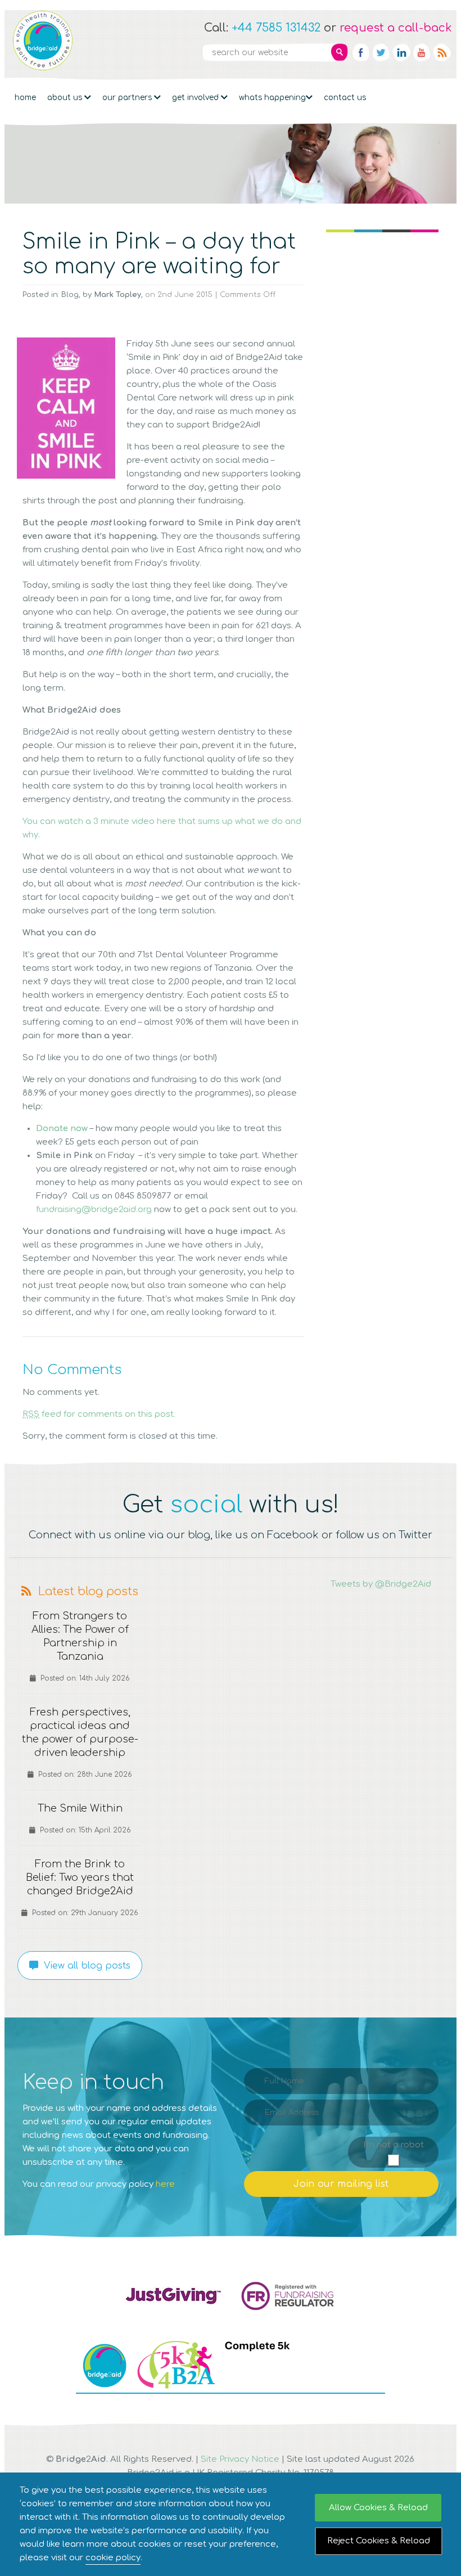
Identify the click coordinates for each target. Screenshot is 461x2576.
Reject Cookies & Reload (379, 2541)
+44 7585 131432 (276, 28)
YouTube (422, 52)
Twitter (381, 52)
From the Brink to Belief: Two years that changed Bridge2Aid (80, 1877)
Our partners (128, 98)
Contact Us (345, 98)
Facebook (361, 52)
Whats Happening (272, 98)
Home (25, 98)
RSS (442, 52)
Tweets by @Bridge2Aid (381, 1584)
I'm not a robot (394, 2145)
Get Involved (196, 98)
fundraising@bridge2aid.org (94, 1210)
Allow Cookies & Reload (378, 2508)
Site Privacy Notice (240, 2459)
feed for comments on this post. (99, 1414)
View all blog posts (84, 1966)
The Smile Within (80, 1808)
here (165, 2184)
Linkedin (401, 52)
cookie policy (113, 2558)
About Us (66, 98)
